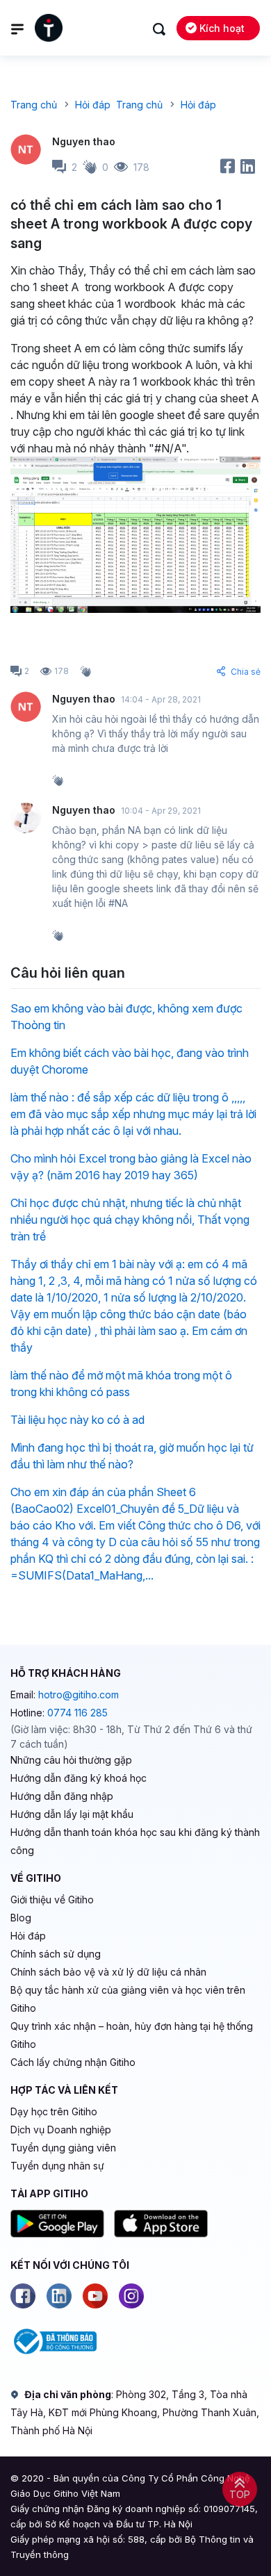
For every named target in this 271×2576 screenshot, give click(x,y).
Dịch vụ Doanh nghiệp (61, 2130)
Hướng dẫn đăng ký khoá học (79, 1778)
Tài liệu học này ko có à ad (77, 1420)
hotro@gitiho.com (79, 1695)
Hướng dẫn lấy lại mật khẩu (72, 1814)
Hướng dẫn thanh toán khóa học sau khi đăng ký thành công (135, 1841)
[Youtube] (95, 2296)
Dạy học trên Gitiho (54, 2111)
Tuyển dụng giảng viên (63, 2148)
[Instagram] (131, 2296)
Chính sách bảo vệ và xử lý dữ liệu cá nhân (108, 1972)
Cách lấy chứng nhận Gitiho (73, 2062)
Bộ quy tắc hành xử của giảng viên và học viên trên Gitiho (128, 1999)
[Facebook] (23, 2296)
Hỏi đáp (28, 1936)
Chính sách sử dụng (56, 1954)
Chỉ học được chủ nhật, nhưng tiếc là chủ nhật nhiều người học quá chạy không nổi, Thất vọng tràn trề (130, 1220)
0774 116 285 (77, 1713)
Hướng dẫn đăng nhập (62, 1796)
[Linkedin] (59, 2296)
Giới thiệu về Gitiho (52, 1900)
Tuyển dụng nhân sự (57, 2166)
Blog (21, 1918)
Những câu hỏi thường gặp (71, 1760)
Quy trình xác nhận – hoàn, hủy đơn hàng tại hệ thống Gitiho (132, 2035)
